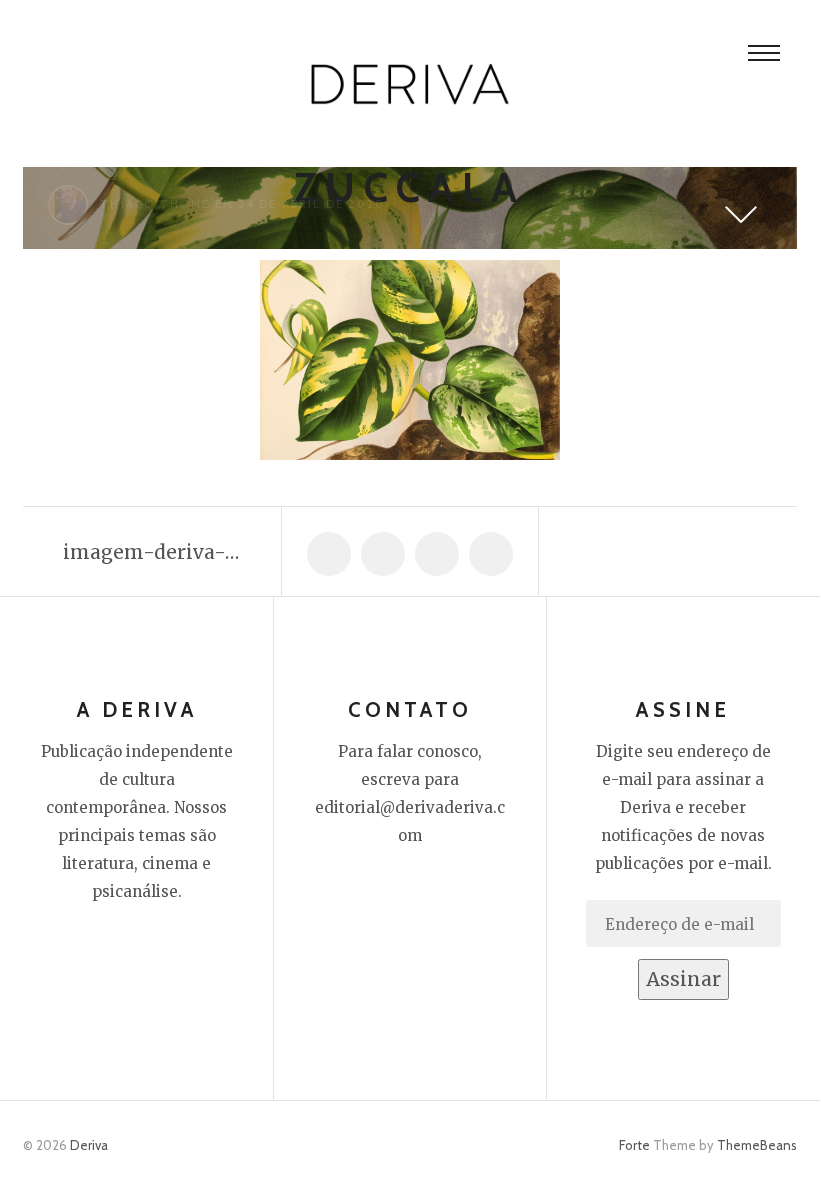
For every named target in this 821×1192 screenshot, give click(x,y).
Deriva (89, 1145)
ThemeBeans (757, 1145)
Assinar (683, 979)
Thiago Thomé (155, 204)
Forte (634, 1145)
